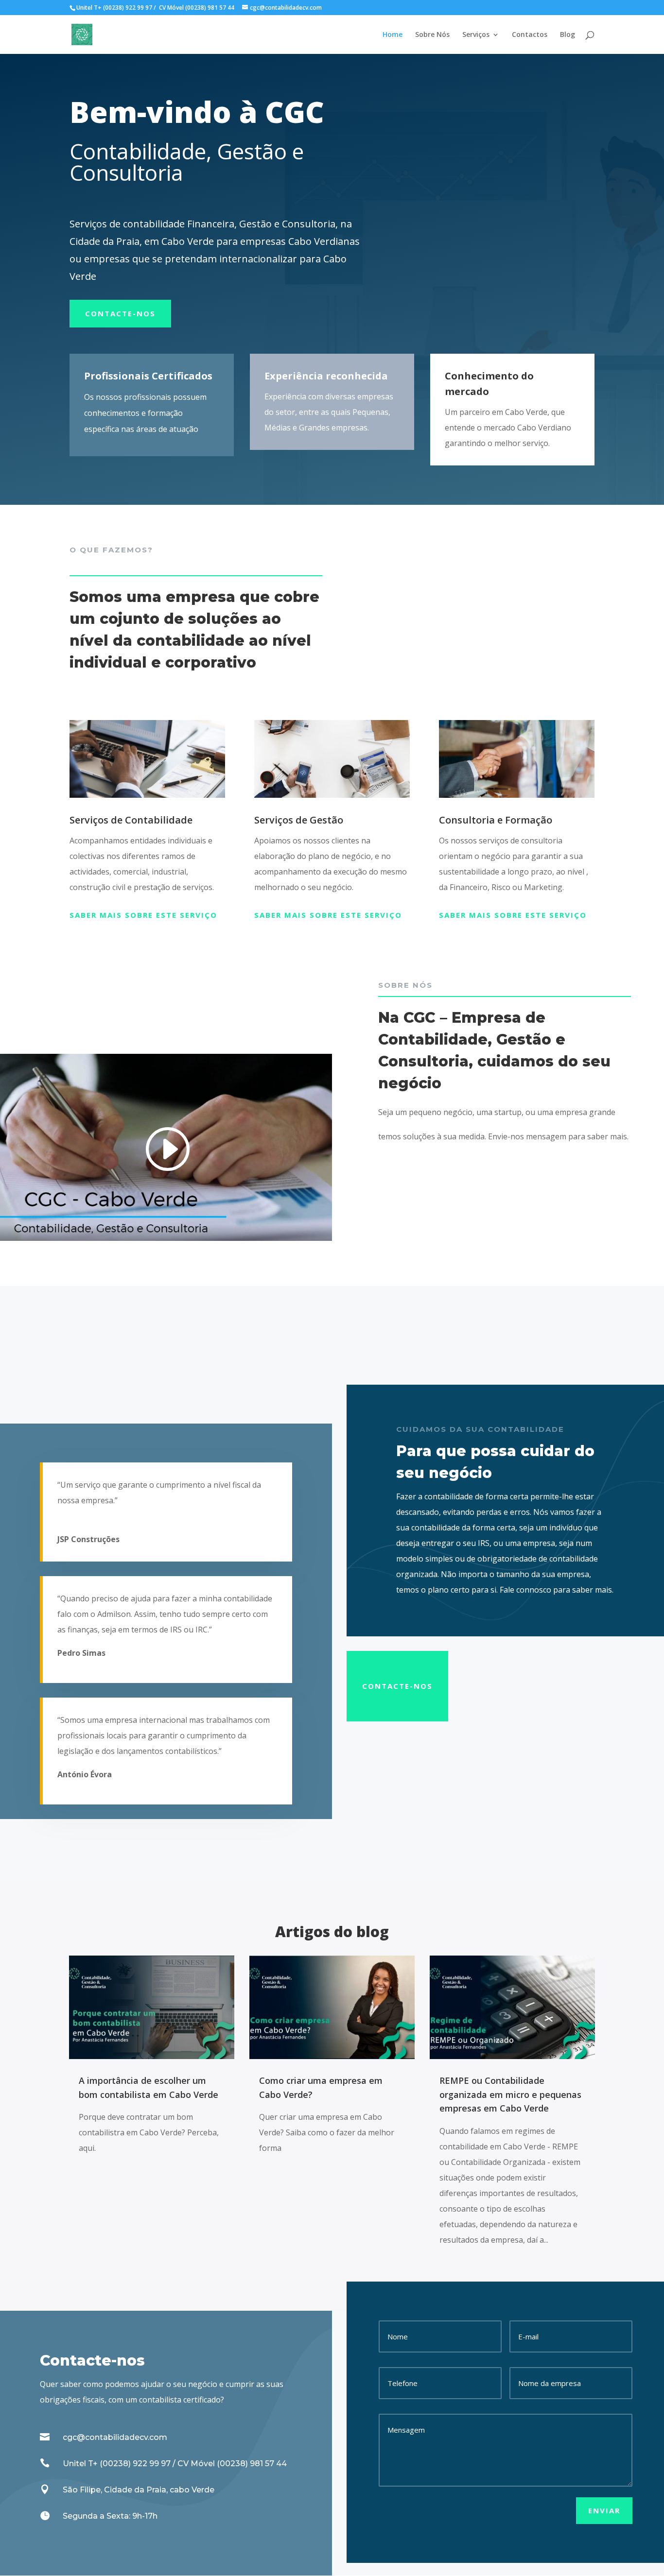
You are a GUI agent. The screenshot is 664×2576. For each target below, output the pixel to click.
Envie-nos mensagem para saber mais (558, 1136)
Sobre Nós (432, 35)
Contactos (530, 35)
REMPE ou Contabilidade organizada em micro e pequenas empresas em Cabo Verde (510, 2095)
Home (393, 35)
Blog (568, 35)
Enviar (604, 2510)
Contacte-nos (120, 313)
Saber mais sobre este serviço (143, 915)
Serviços (476, 35)
